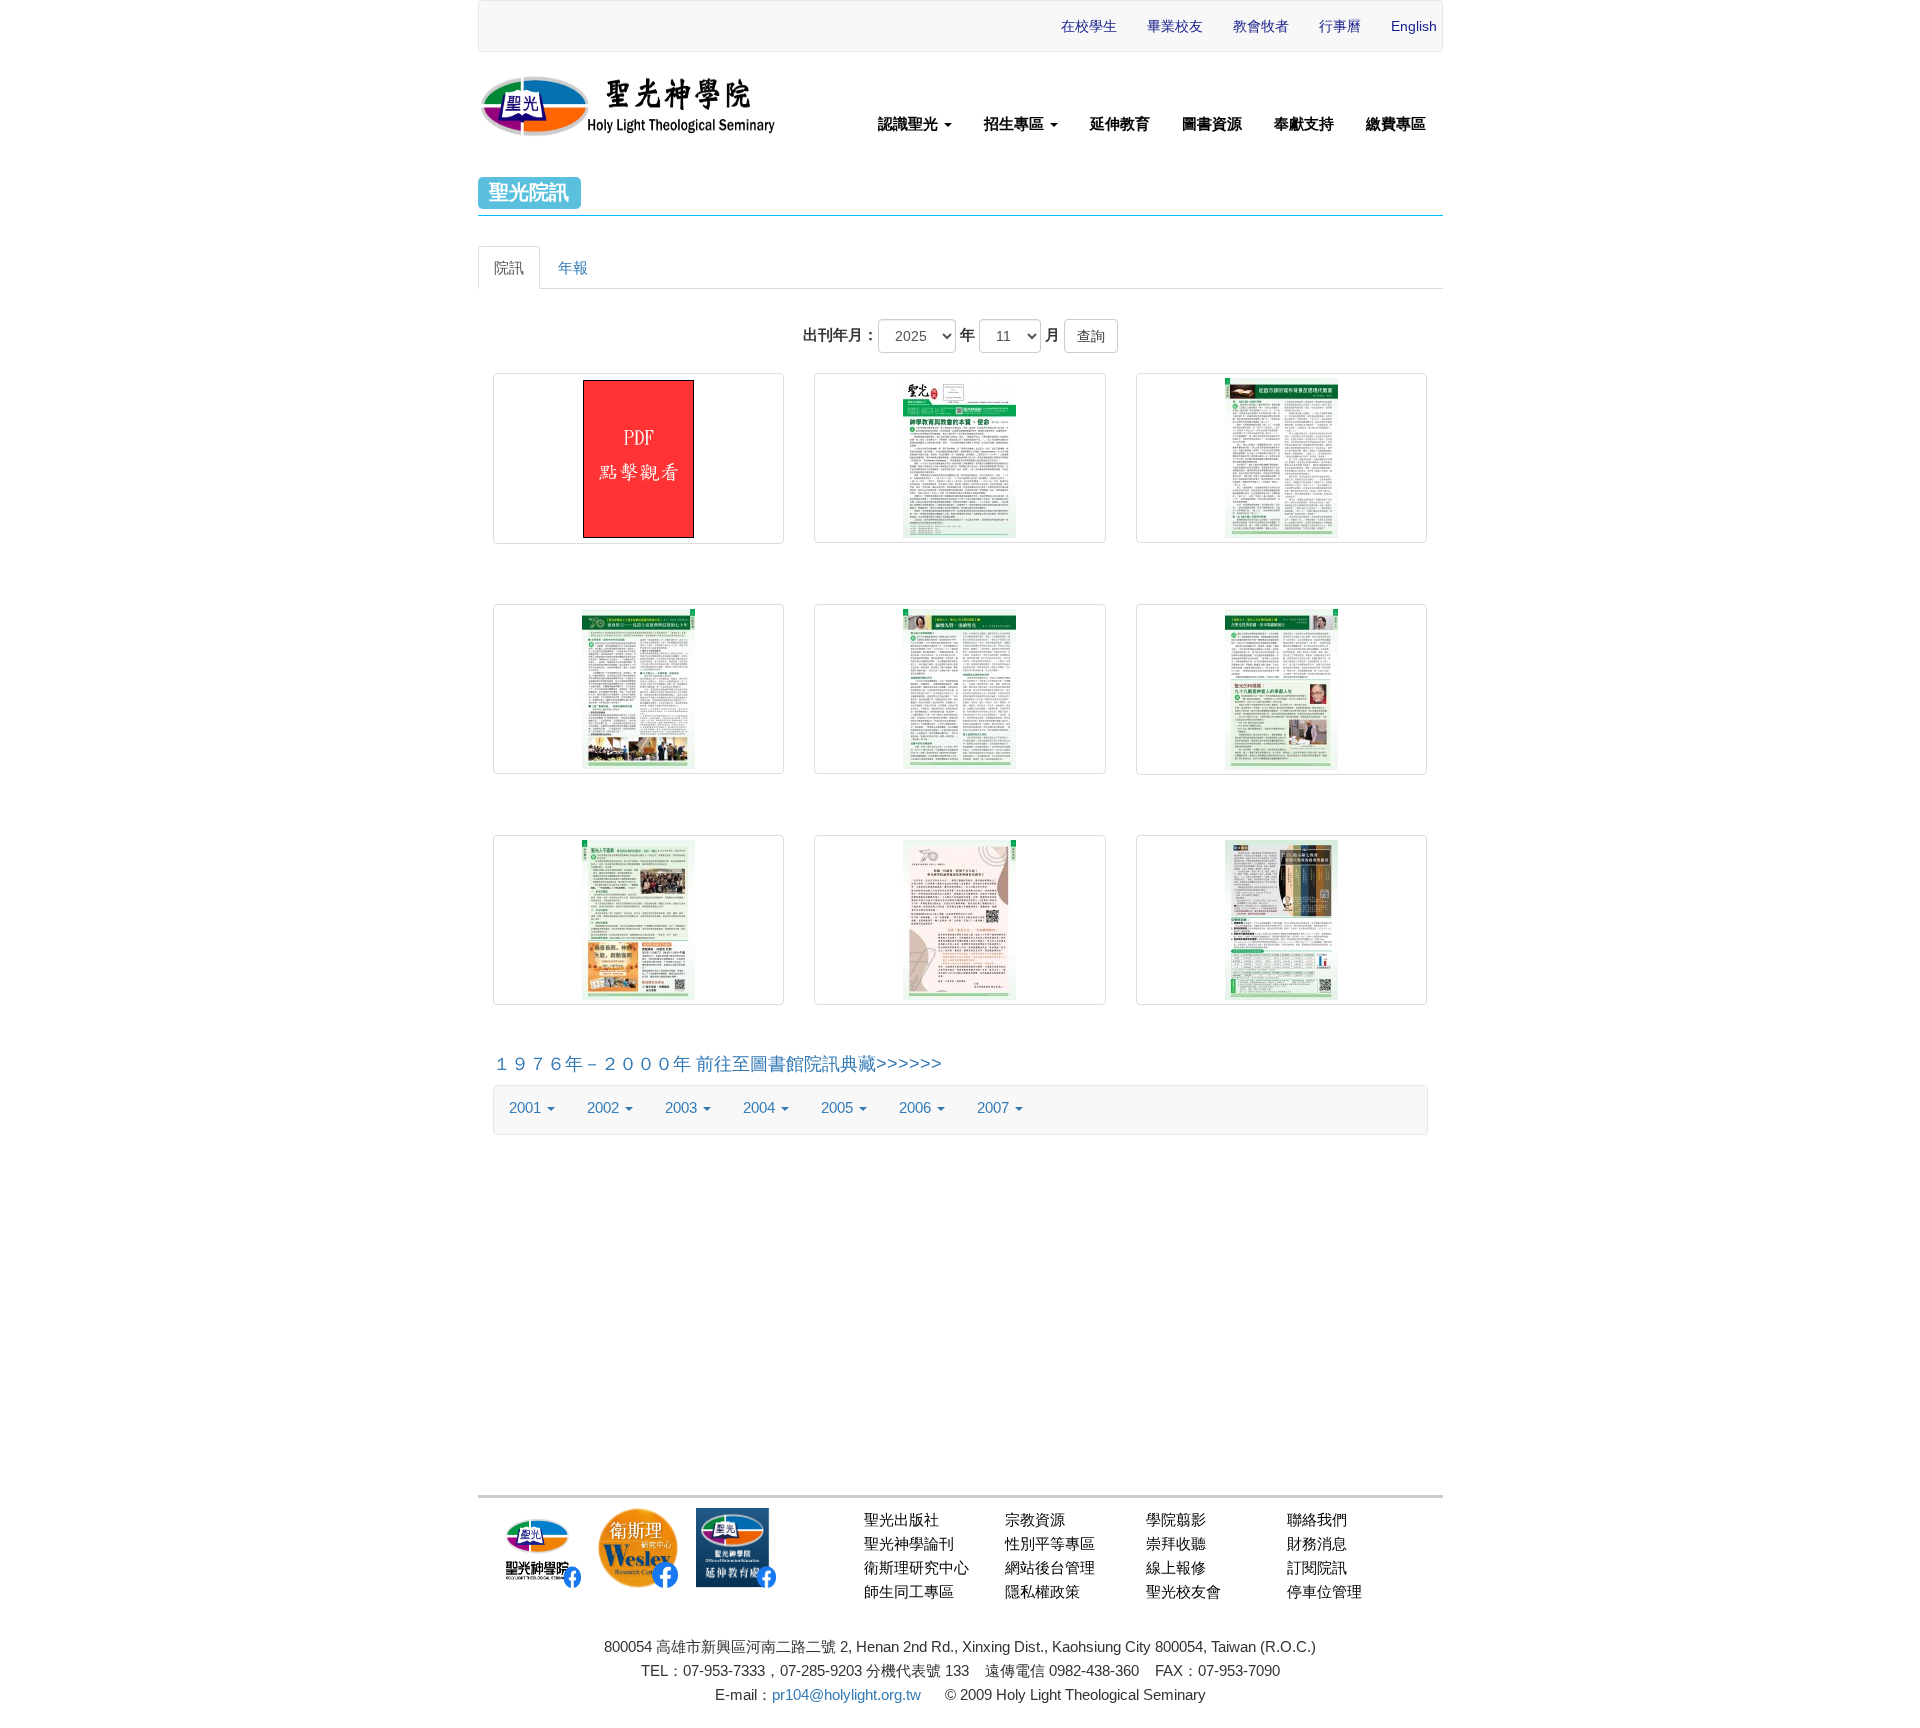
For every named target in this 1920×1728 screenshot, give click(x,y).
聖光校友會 (1183, 1591)
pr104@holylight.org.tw (846, 1694)
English (1414, 26)
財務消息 (1317, 1543)
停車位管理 (1324, 1591)
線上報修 (1176, 1567)
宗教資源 (1035, 1519)
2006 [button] (917, 1107)
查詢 (1091, 336)
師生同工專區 (909, 1591)
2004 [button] (761, 1107)
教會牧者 (1261, 26)
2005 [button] (839, 1107)
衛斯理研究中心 (916, 1567)
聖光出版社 (901, 1519)
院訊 (509, 267)
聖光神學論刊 (909, 1543)
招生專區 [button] (1016, 123)
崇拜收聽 (1176, 1543)
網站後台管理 (1050, 1567)
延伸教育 (1120, 123)
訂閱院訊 (1317, 1567)
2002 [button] (605, 1107)
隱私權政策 (1042, 1591)
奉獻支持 (1304, 123)
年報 (573, 267)
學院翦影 (1176, 1519)
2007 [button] (995, 1107)
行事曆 (1340, 26)
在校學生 (1089, 26)
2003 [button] (683, 1107)
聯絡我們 (1317, 1519)
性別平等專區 (1050, 1543)
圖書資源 (1212, 123)
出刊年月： (840, 334)
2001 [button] (527, 1107)
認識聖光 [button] (910, 123)
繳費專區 (1396, 123)
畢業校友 (1175, 26)
